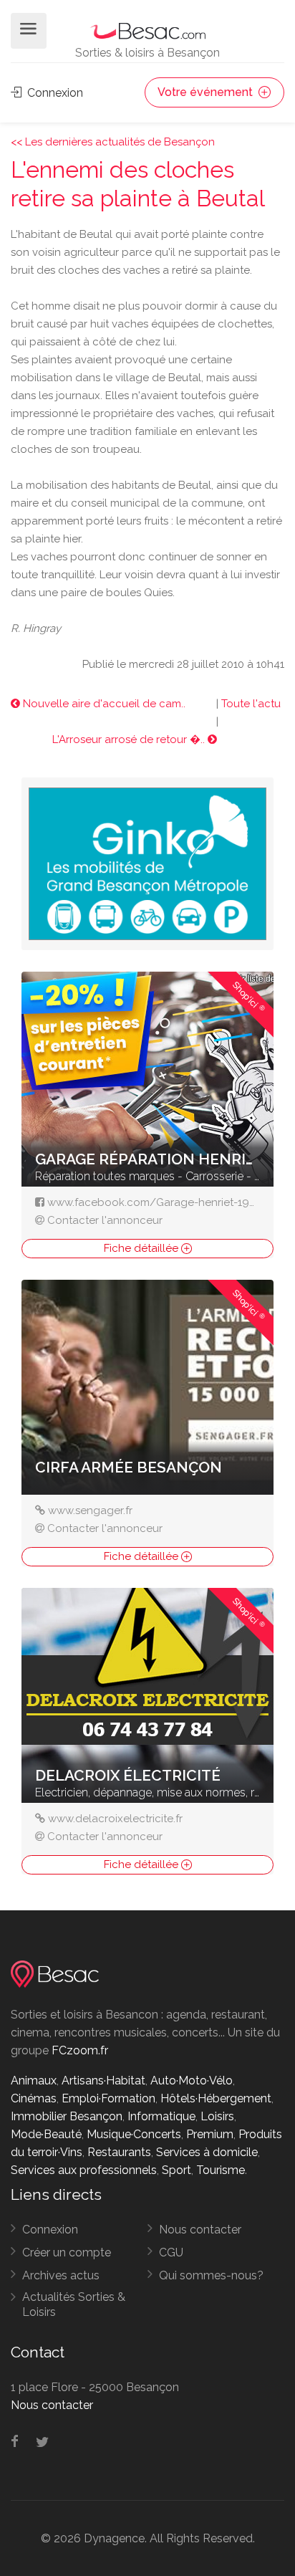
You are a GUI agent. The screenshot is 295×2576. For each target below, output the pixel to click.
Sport (176, 2170)
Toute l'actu (251, 704)
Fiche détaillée (142, 1248)
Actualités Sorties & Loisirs (74, 2304)
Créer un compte (67, 2252)
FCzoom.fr (80, 2050)
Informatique (161, 2116)
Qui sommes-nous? (211, 2275)
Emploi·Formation (108, 2098)
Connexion (54, 93)
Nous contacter (200, 2230)
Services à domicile (207, 2152)
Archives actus (61, 2275)
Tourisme (221, 2170)
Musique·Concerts (134, 2134)
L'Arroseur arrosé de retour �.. (130, 739)
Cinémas (34, 2098)
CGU (171, 2252)
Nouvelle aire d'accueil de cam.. (103, 704)
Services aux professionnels (84, 2170)
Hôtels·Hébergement (216, 2098)
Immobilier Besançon (67, 2116)
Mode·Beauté (46, 2134)
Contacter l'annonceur (105, 1220)
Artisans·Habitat (103, 2081)
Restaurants (119, 2152)
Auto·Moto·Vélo (192, 2081)
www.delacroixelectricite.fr (115, 1819)
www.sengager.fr (90, 1510)
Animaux (34, 2081)
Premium (210, 2134)
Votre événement (207, 92)
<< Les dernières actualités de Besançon (113, 142)
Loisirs (217, 2116)
